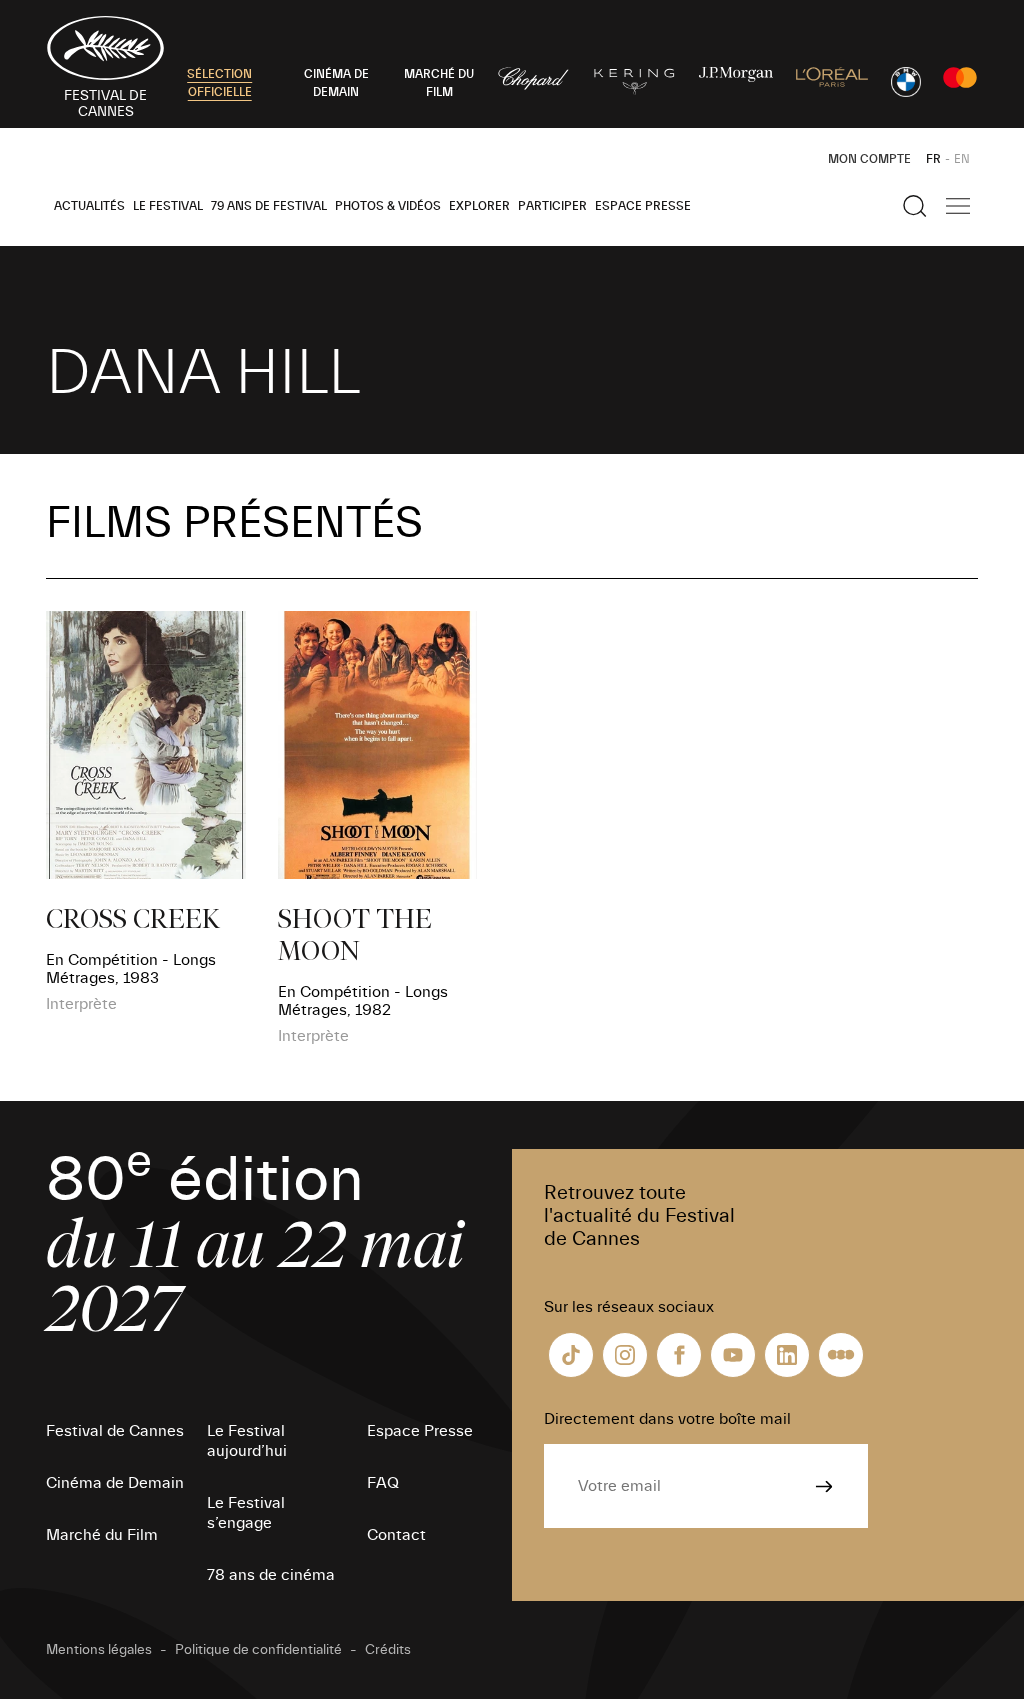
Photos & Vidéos (388, 206)
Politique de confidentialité (258, 1650)
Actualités (89, 206)
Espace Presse (643, 206)
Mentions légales (99, 1650)
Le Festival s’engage (246, 1513)
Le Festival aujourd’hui (247, 1441)
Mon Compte (869, 159)
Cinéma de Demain (115, 1483)
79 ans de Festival (269, 206)
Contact (396, 1535)
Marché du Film (102, 1535)
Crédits (388, 1650)
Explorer (479, 206)
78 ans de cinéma (271, 1575)
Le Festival (168, 206)
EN (962, 159)
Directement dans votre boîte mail (667, 1419)
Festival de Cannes (115, 1431)
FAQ (383, 1483)
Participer (552, 206)
